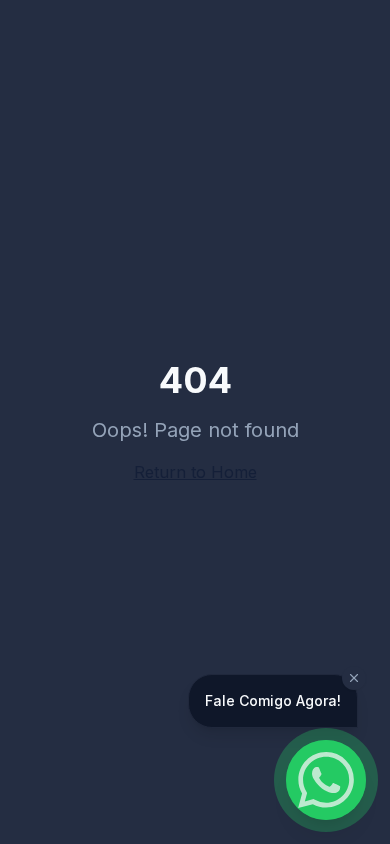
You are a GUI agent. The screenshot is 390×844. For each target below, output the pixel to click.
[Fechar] (354, 678)
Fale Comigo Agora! (273, 700)
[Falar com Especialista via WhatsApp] (326, 780)
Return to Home (195, 472)
